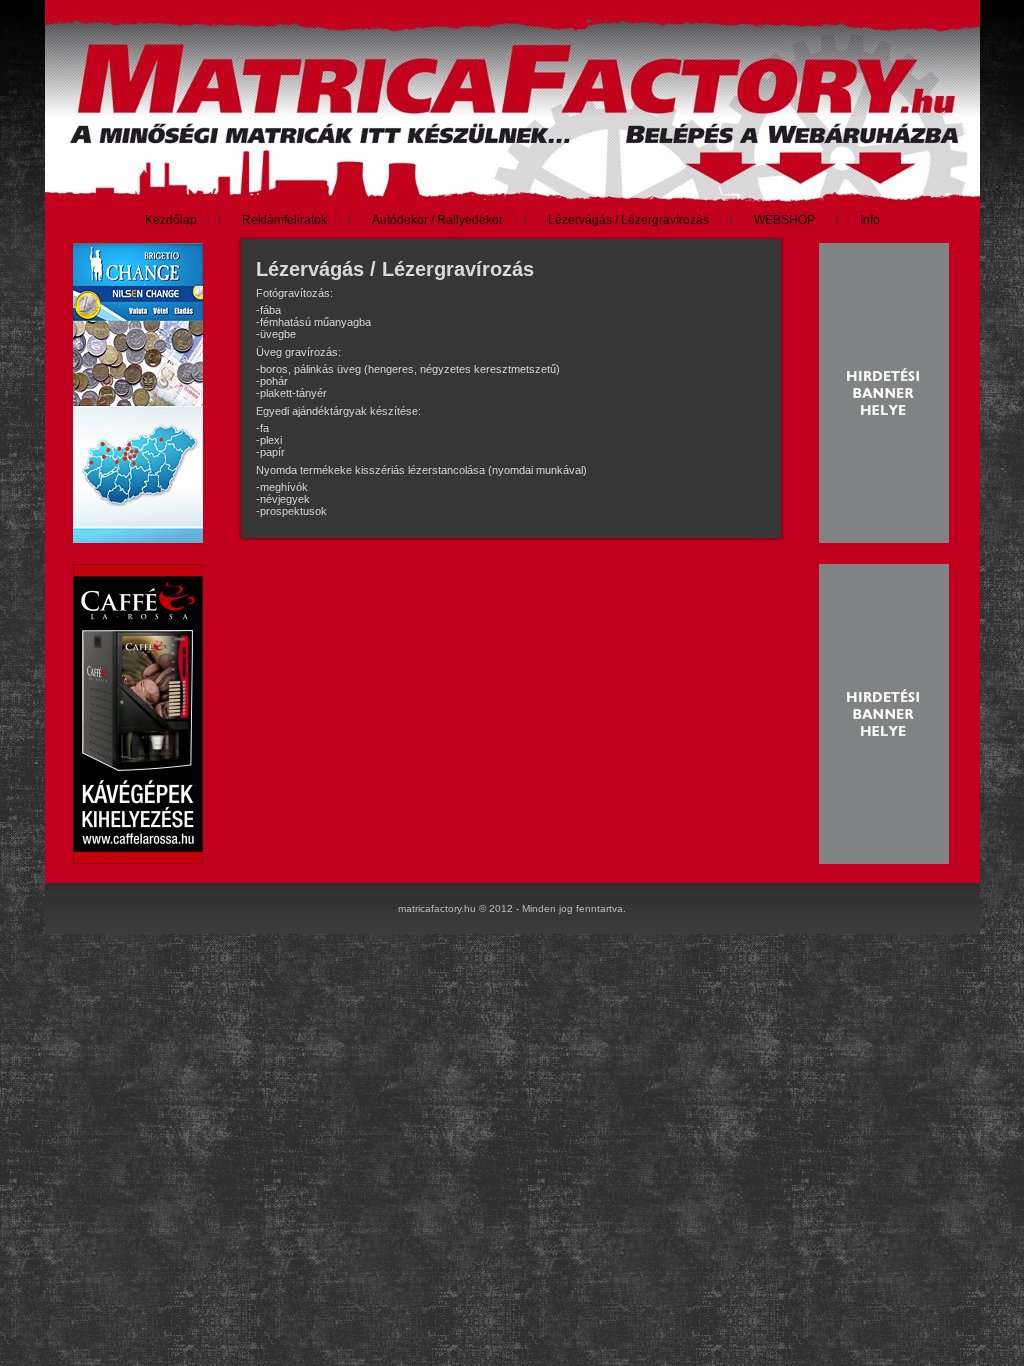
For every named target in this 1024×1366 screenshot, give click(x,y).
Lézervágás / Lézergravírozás (395, 269)
